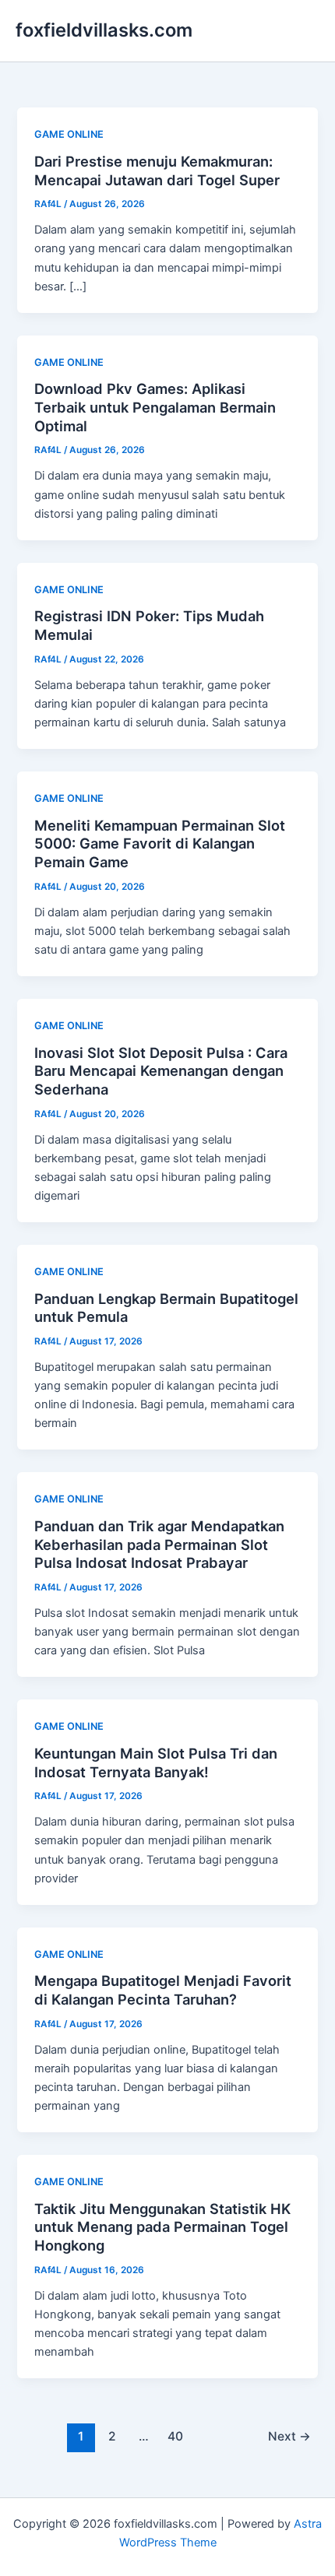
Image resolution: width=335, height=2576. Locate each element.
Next (289, 2436)
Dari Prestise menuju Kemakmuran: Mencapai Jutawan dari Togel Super (157, 170)
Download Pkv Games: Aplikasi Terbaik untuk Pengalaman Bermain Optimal (155, 407)
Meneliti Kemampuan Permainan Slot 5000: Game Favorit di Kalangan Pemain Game (160, 843)
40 (175, 2436)
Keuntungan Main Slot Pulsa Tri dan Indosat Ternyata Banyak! (156, 1762)
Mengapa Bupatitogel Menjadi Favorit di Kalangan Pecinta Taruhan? (163, 1990)
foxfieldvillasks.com (104, 30)
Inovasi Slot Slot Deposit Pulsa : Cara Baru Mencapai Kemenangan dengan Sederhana (161, 1071)
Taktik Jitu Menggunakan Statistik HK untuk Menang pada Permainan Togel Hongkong (162, 2227)
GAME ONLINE (69, 134)
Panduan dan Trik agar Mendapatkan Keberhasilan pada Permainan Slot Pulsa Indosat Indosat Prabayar (159, 1544)
